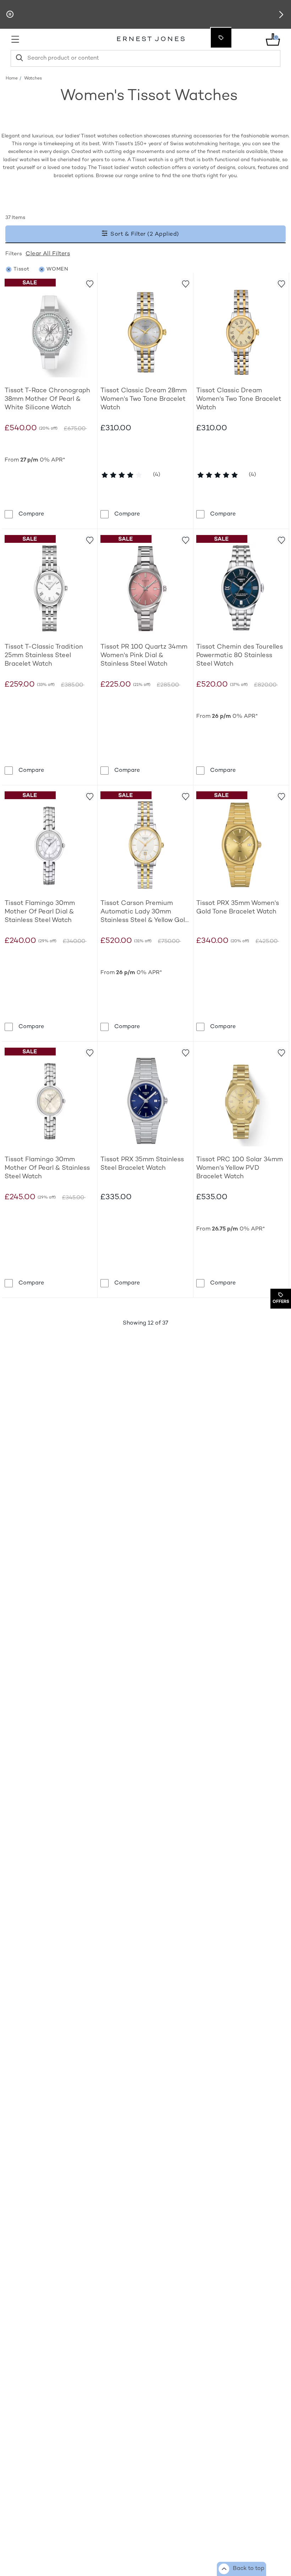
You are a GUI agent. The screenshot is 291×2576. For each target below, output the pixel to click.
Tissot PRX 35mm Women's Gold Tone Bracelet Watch (238, 908)
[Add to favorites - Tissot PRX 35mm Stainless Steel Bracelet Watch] (185, 1052)
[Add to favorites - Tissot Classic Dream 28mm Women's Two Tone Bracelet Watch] (185, 283)
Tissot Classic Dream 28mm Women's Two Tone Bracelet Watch (144, 399)
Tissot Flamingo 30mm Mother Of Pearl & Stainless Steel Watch (47, 1168)
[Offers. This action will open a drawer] (221, 38)
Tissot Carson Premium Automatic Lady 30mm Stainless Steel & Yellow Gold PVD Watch (145, 912)
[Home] (151, 40)
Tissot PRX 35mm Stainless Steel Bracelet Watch (142, 1164)
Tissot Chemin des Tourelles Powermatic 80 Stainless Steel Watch (240, 656)
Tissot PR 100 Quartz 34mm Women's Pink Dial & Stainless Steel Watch (144, 656)
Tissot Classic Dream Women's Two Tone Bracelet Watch (239, 399)
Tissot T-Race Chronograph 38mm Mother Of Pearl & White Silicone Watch (47, 399)
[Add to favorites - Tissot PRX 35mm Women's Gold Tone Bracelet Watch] (281, 796)
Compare (31, 514)
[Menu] (51, 39)
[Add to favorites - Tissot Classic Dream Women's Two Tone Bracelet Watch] (281, 283)
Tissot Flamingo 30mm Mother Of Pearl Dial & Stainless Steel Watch (40, 912)
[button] (281, 15)
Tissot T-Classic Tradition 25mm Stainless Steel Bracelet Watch (44, 656)
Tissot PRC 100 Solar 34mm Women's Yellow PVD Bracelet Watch (240, 1168)
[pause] (10, 15)
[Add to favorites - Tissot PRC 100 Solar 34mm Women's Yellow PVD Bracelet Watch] (281, 1052)
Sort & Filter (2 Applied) (144, 234)
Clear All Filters (48, 254)
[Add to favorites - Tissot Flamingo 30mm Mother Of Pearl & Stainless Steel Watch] (89, 1052)
